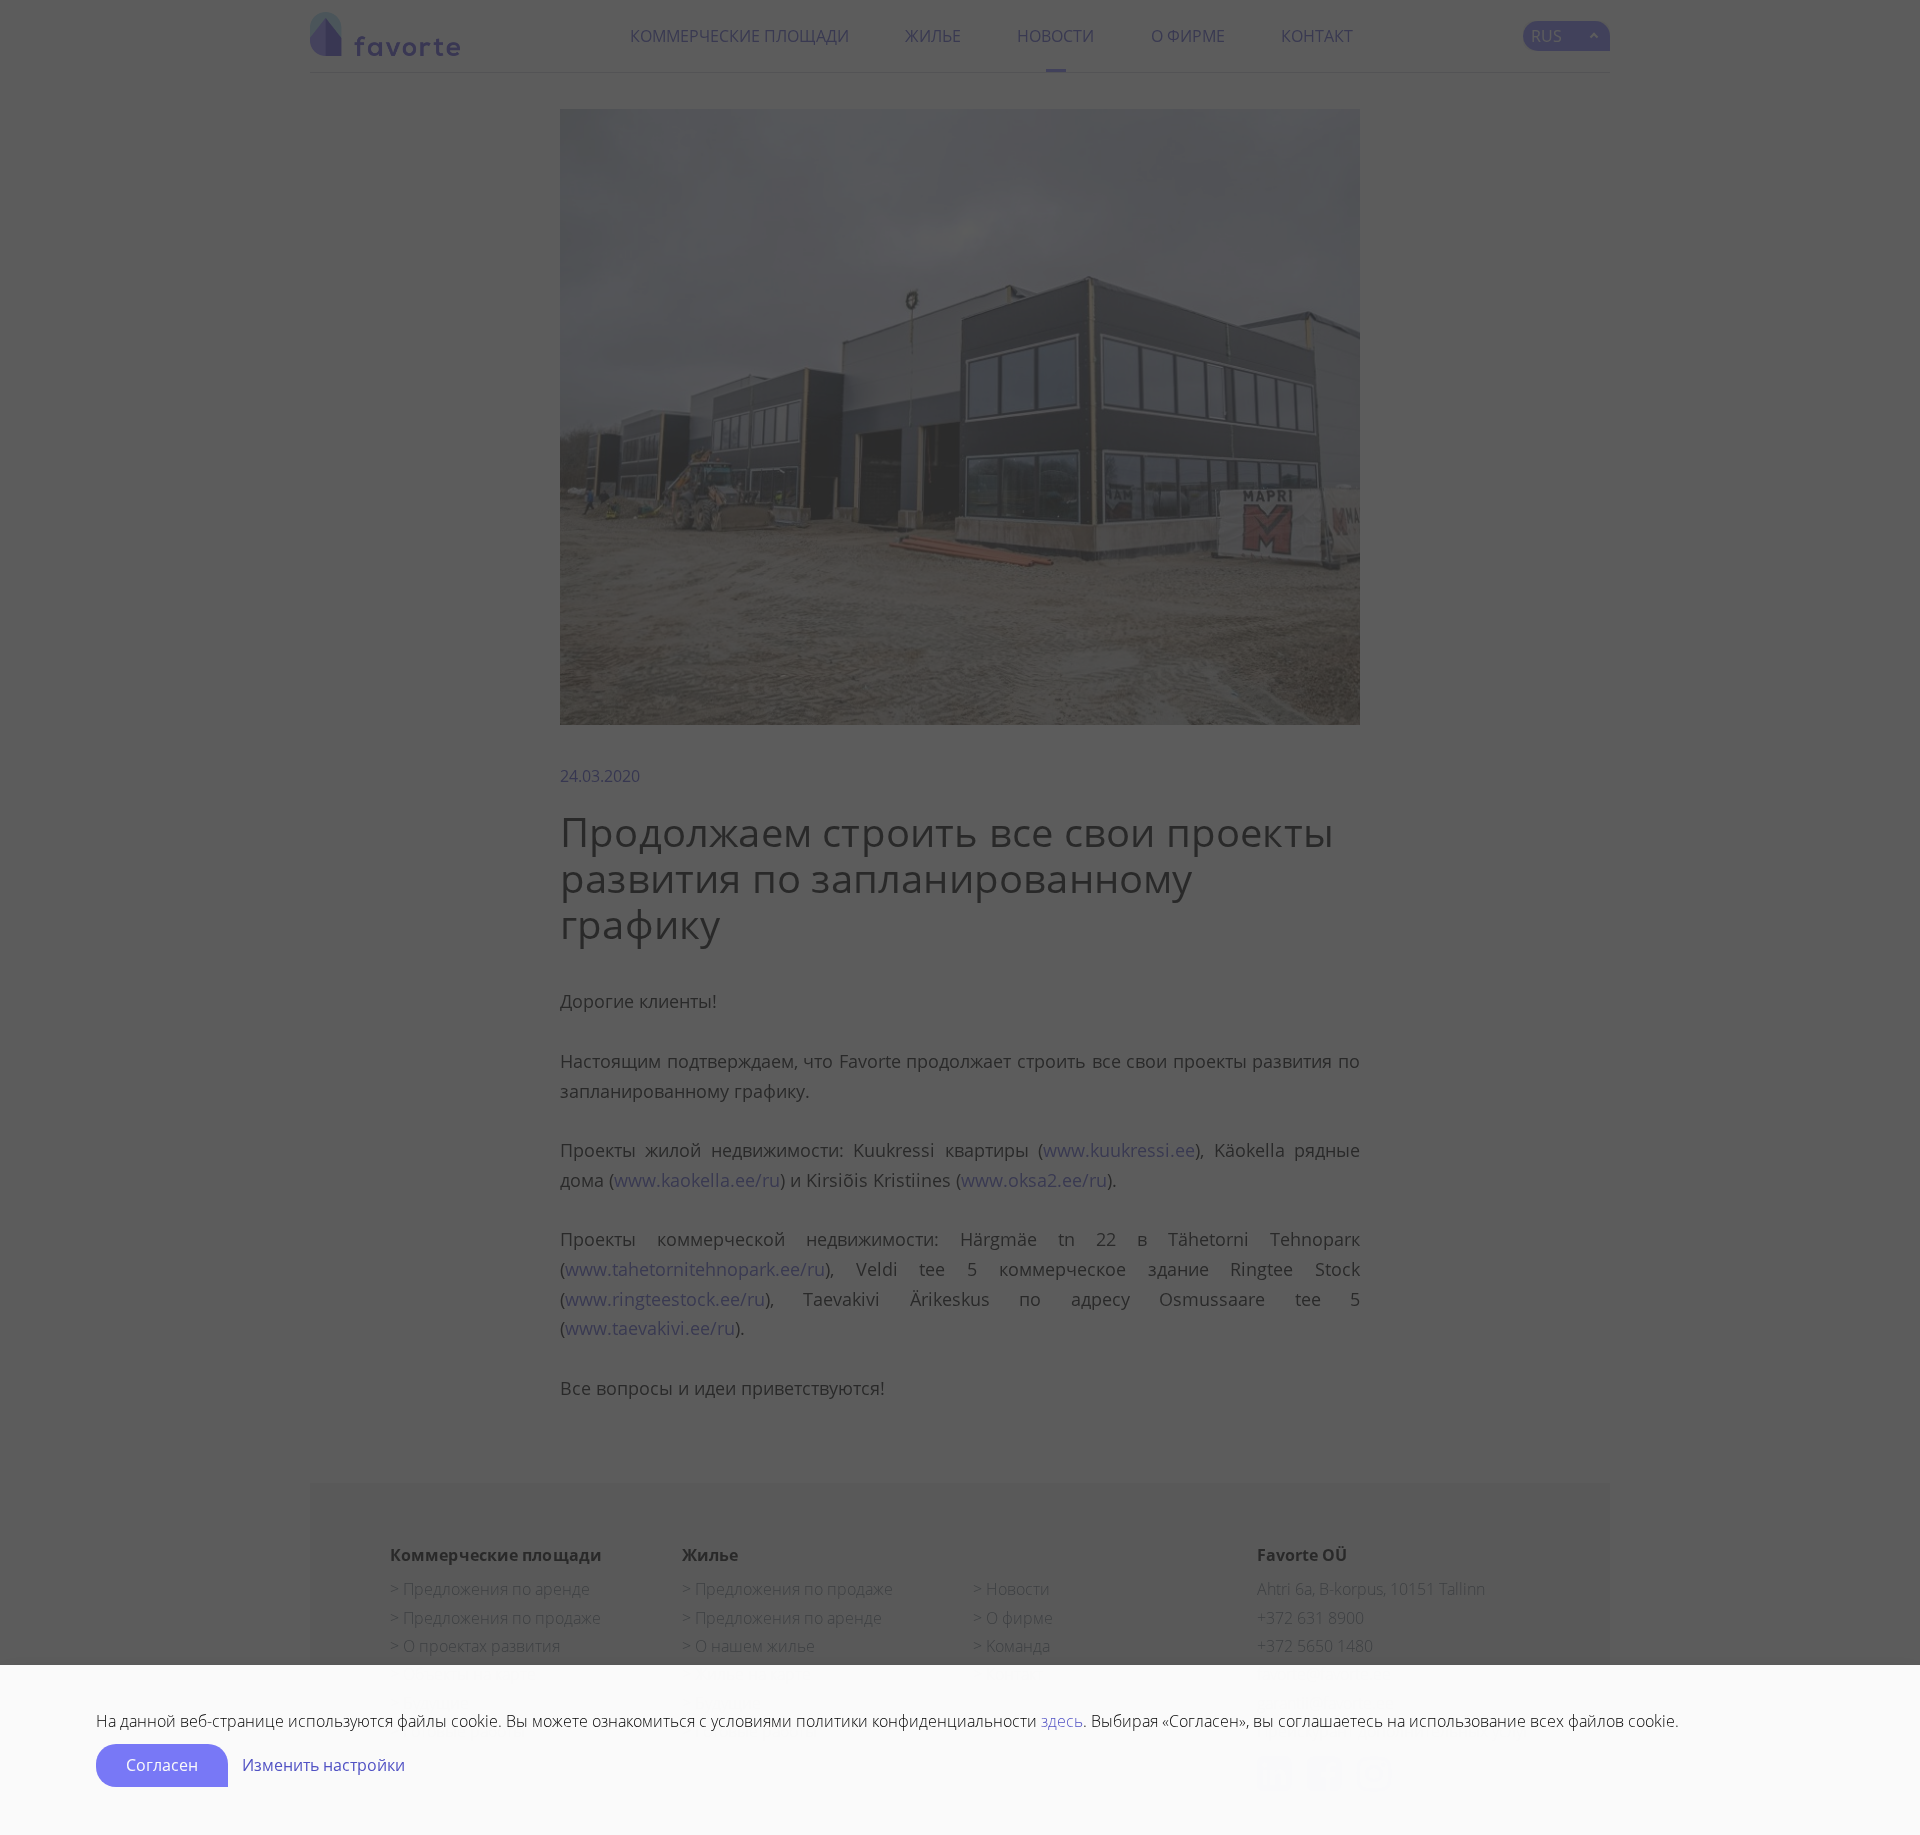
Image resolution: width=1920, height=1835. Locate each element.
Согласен (162, 1765)
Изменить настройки (323, 1765)
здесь (1062, 1721)
